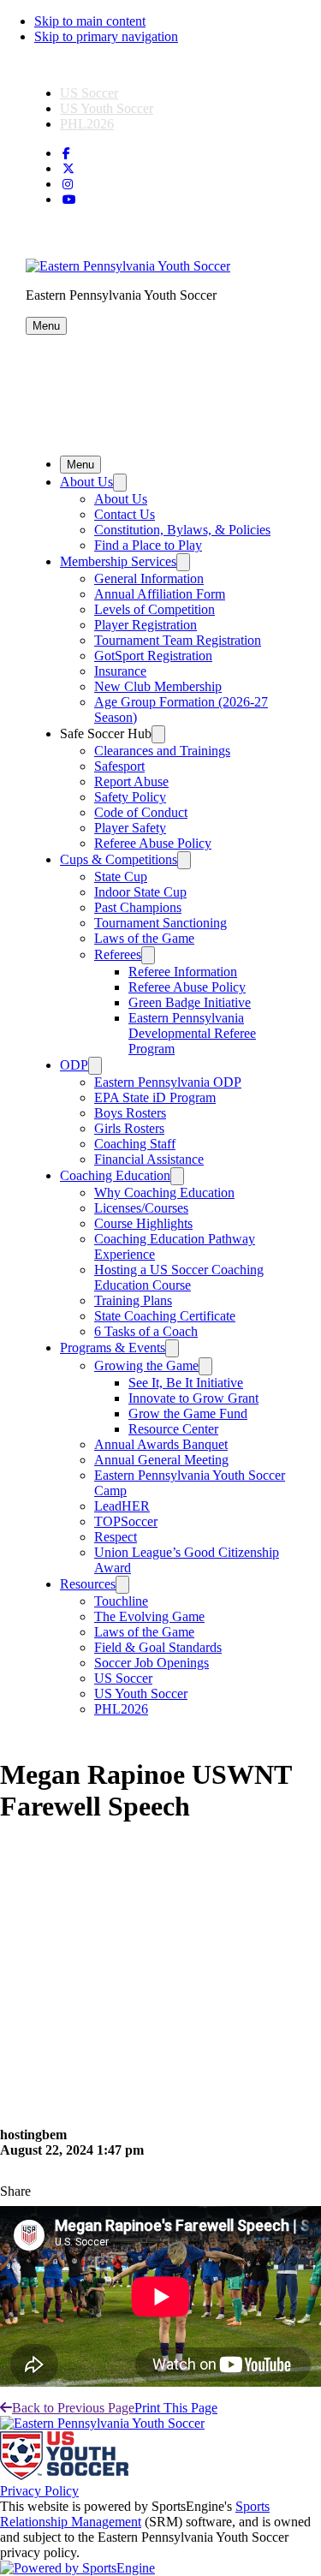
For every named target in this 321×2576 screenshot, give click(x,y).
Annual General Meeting (161, 1460)
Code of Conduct (141, 812)
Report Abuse (131, 781)
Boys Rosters (130, 1113)
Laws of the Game (144, 938)
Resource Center (173, 1429)
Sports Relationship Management (135, 2514)
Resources (88, 1584)
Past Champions (138, 907)
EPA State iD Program (155, 1097)
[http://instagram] (68, 185)
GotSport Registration (153, 656)
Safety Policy (130, 797)
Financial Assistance (149, 1159)
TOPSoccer (126, 1521)
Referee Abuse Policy (153, 843)
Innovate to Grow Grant (193, 1398)
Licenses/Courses (141, 1208)
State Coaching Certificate (165, 1316)
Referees (118, 954)
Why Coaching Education (164, 1193)
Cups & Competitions (119, 859)
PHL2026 (87, 124)
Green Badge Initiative (190, 1002)
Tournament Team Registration (178, 640)
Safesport (119, 766)
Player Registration (146, 625)
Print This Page (176, 2408)
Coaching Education (115, 1175)
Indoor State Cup (140, 892)
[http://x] (68, 169)
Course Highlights (143, 1223)
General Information (149, 578)
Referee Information (183, 972)
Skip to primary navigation (106, 36)
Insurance (120, 671)
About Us (86, 482)
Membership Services (118, 561)
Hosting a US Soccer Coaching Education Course (179, 1277)
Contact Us (125, 514)
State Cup (121, 877)
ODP (74, 1065)
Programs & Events (113, 1348)
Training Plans (133, 1300)
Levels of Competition (155, 609)
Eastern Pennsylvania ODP (168, 1082)
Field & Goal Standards (158, 1647)
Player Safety (130, 828)
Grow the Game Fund (188, 1413)
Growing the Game (146, 1366)
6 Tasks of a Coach (146, 1331)
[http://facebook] (66, 154)
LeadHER (122, 1506)
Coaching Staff (135, 1144)
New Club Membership (158, 686)
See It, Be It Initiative (186, 1383)
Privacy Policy (39, 2491)
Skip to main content (90, 21)
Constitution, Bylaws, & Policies (182, 530)
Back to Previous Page (73, 2408)
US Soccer (89, 93)
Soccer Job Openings (152, 1663)
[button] (46, 326)
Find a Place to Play (148, 545)
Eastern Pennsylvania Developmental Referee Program (192, 1033)
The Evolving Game (149, 1616)
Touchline (121, 1601)
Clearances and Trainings (162, 751)
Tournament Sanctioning (160, 923)
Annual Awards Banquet (161, 1444)
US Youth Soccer (107, 108)
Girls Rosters (129, 1128)
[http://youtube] (69, 200)
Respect (116, 1537)
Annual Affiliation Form (160, 594)
